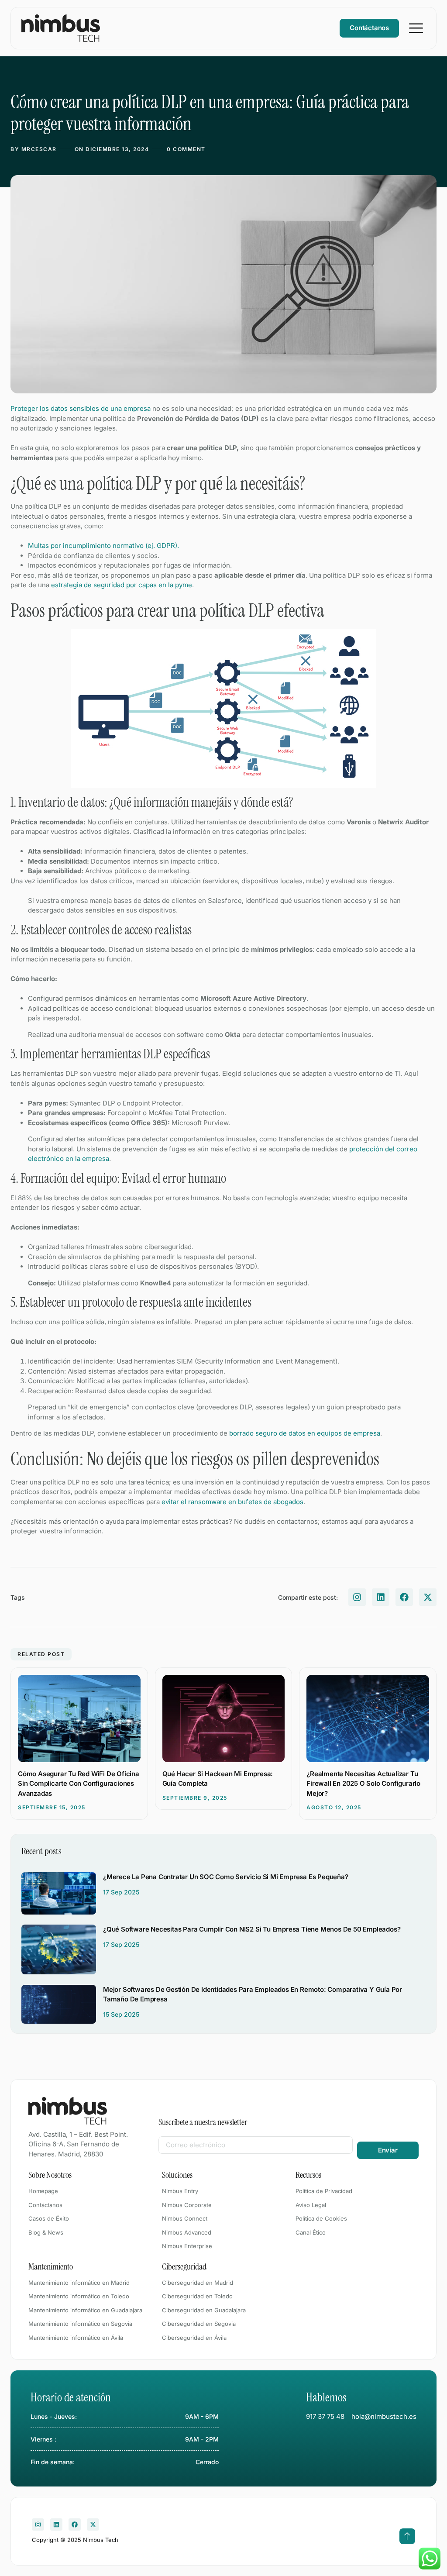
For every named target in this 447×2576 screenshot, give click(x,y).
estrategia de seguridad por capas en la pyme (122, 585)
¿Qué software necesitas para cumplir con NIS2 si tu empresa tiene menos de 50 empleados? (252, 1929)
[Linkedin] (381, 1597)
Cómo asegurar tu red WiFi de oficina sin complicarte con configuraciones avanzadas (79, 1784)
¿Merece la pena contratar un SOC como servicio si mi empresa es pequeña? (226, 1877)
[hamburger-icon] (416, 28)
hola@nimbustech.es (384, 2416)
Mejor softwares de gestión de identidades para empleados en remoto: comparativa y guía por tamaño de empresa (253, 1994)
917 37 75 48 (325, 2416)
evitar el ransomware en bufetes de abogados (232, 1502)
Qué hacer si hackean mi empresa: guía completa (218, 1779)
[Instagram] (357, 1597)
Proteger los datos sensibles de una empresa (81, 408)
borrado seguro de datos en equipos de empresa (305, 1433)
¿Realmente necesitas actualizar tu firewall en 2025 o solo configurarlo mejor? (363, 1784)
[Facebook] (404, 1597)
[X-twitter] (428, 1597)
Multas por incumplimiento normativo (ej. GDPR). (103, 546)
